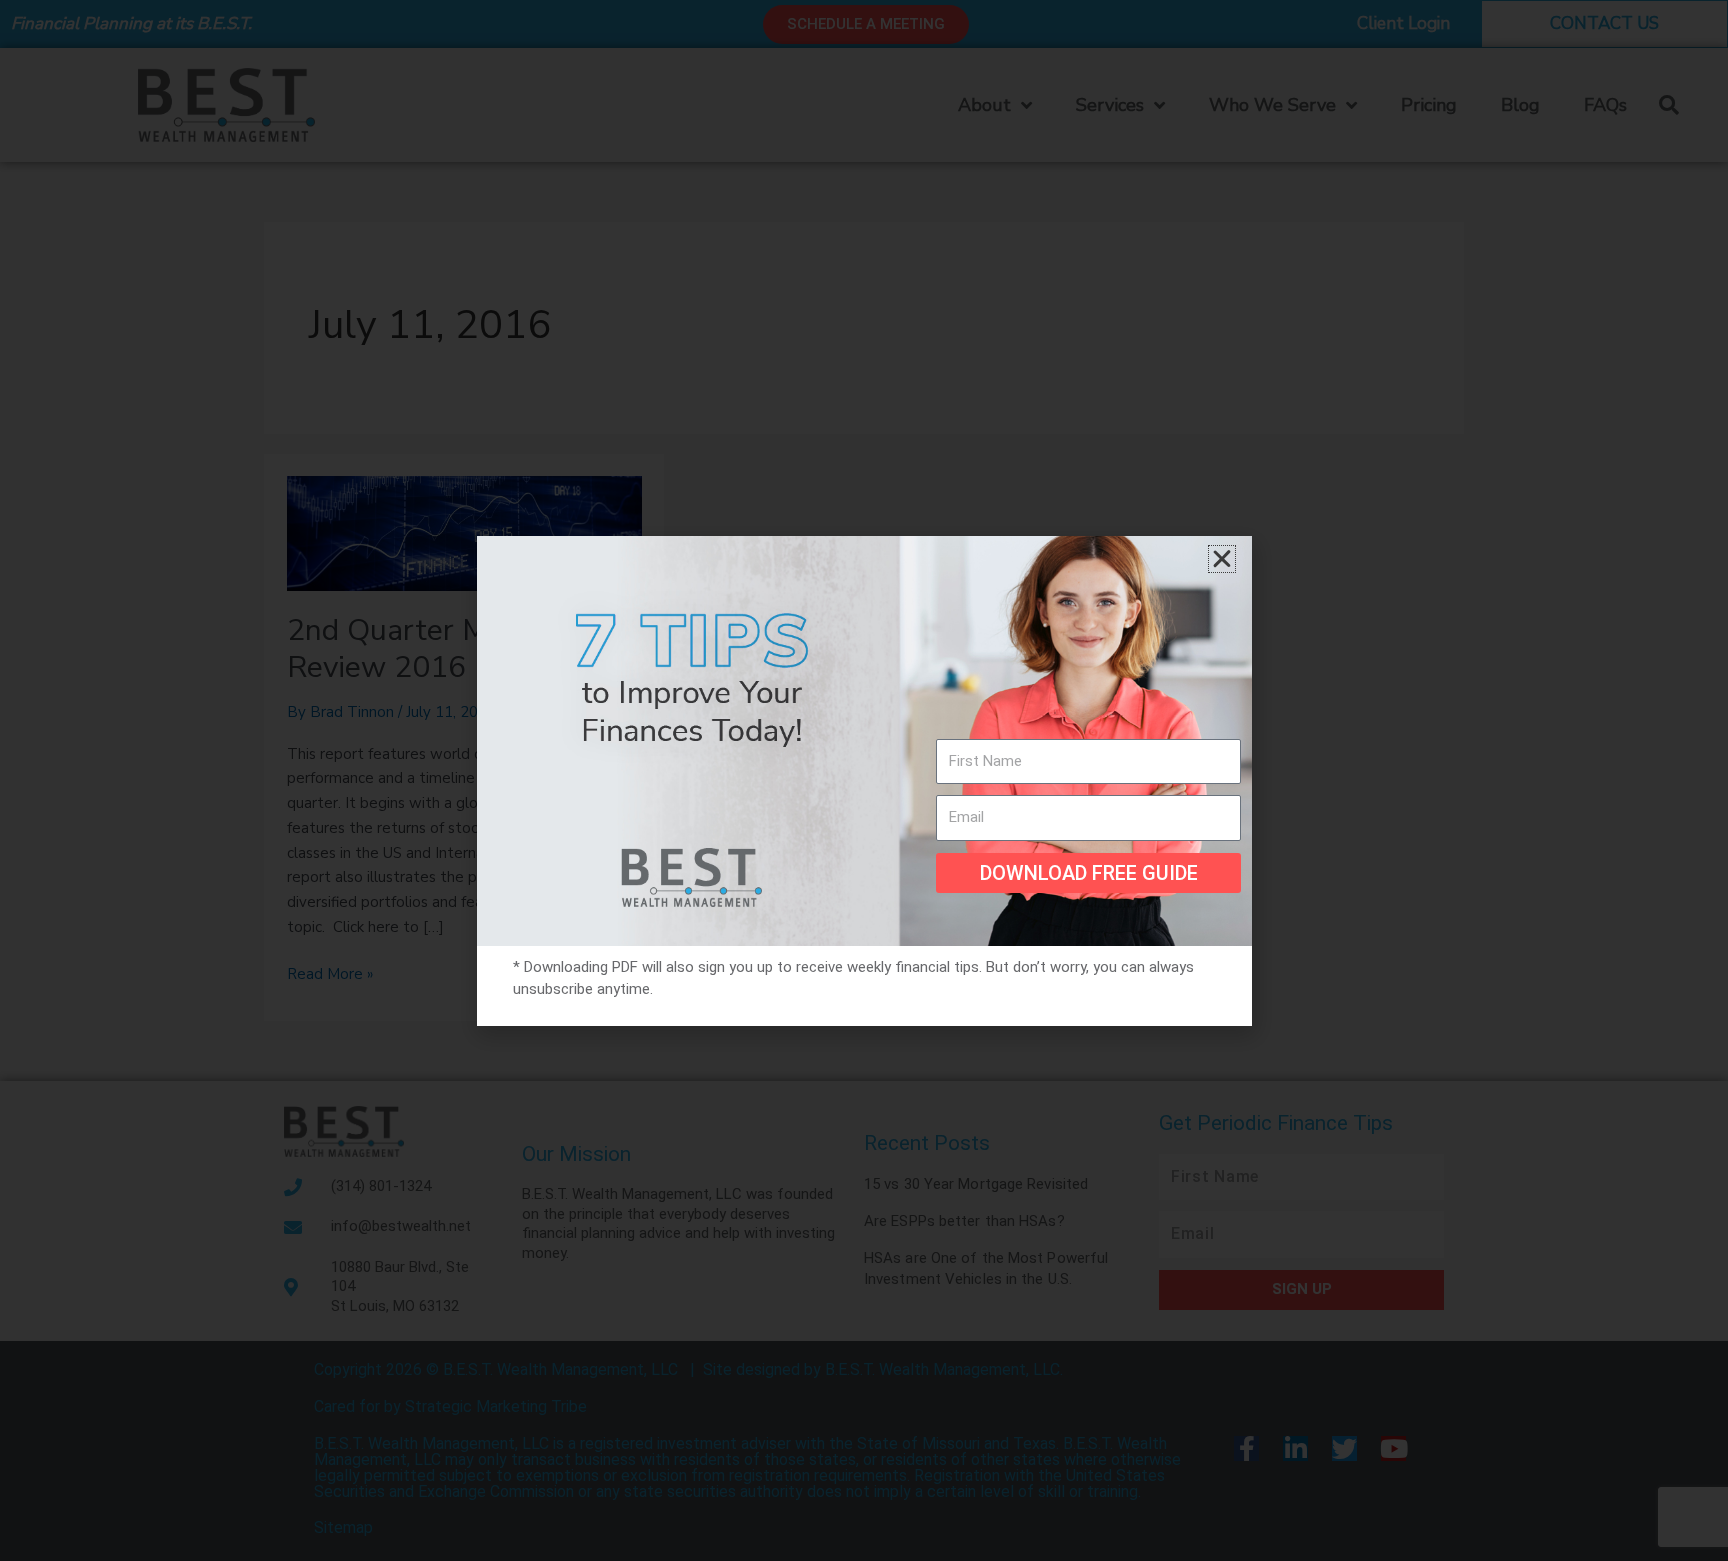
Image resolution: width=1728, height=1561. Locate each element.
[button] (1222, 559)
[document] (864, 780)
